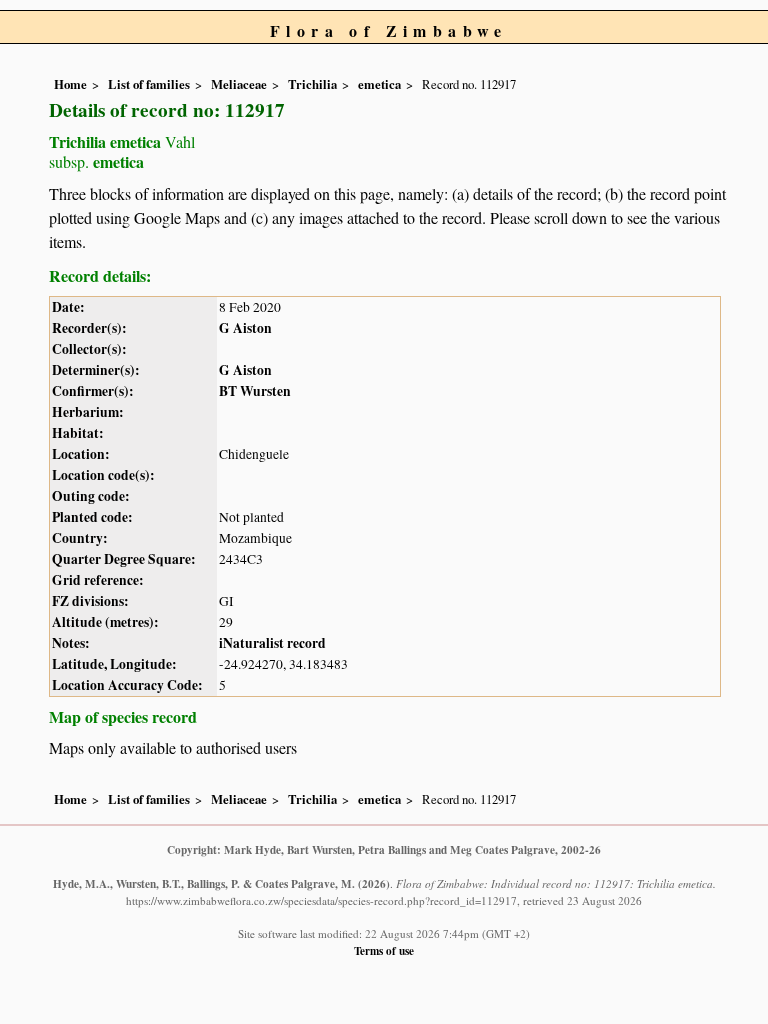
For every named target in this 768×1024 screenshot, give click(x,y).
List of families (149, 84)
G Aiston (245, 328)
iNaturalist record (272, 643)
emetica (379, 84)
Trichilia (312, 84)
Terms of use (384, 950)
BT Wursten (255, 391)
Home (70, 84)
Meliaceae (239, 84)
